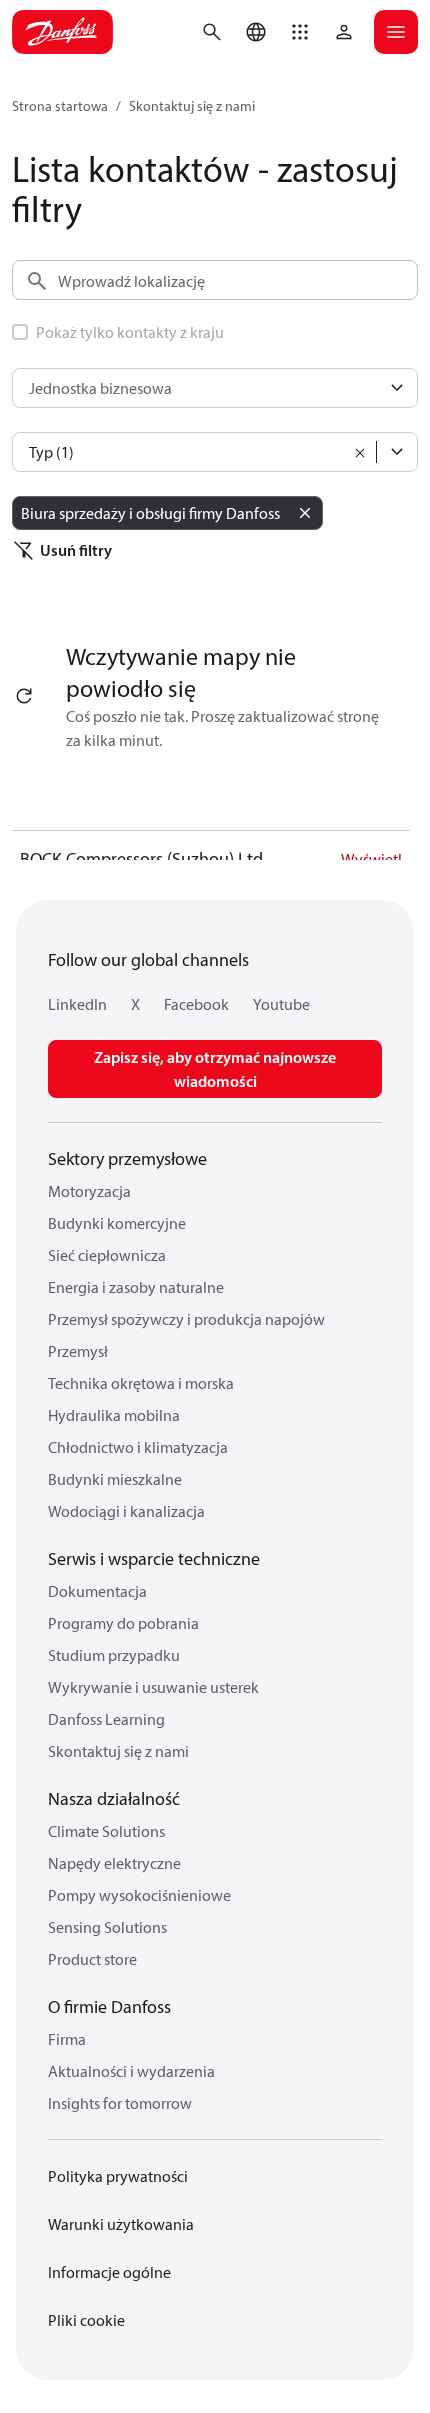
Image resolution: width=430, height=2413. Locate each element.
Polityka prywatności (118, 2176)
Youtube (281, 1004)
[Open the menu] (396, 32)
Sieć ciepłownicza (107, 1255)
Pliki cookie (86, 2320)
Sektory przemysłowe (127, 1158)
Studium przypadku (114, 1655)
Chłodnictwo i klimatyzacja (138, 1447)
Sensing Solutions (107, 1927)
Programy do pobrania (123, 1623)
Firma (67, 2039)
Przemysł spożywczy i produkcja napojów (186, 1319)
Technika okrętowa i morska (141, 1383)
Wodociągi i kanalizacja (126, 1511)
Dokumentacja (97, 1591)
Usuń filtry (76, 550)
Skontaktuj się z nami (192, 106)
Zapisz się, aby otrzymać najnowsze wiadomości (215, 1069)
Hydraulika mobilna (114, 1415)
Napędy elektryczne (114, 1863)
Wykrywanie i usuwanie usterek (153, 1687)
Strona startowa (60, 106)
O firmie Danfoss (109, 2006)
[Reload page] (24, 696)
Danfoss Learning (106, 1719)
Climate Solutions (106, 1831)
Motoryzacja (89, 1191)
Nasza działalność (114, 1798)
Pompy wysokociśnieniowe (139, 1895)
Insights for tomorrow (120, 2103)
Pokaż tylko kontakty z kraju (130, 332)
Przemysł (78, 1351)
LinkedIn (77, 1004)
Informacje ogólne (109, 2272)
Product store (92, 1959)
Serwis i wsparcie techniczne (154, 1558)
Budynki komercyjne (117, 1223)
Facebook (196, 1004)
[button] (300, 32)
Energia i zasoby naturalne (136, 1287)
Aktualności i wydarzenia (131, 2071)
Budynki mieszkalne (115, 1479)
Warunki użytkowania (121, 2224)
